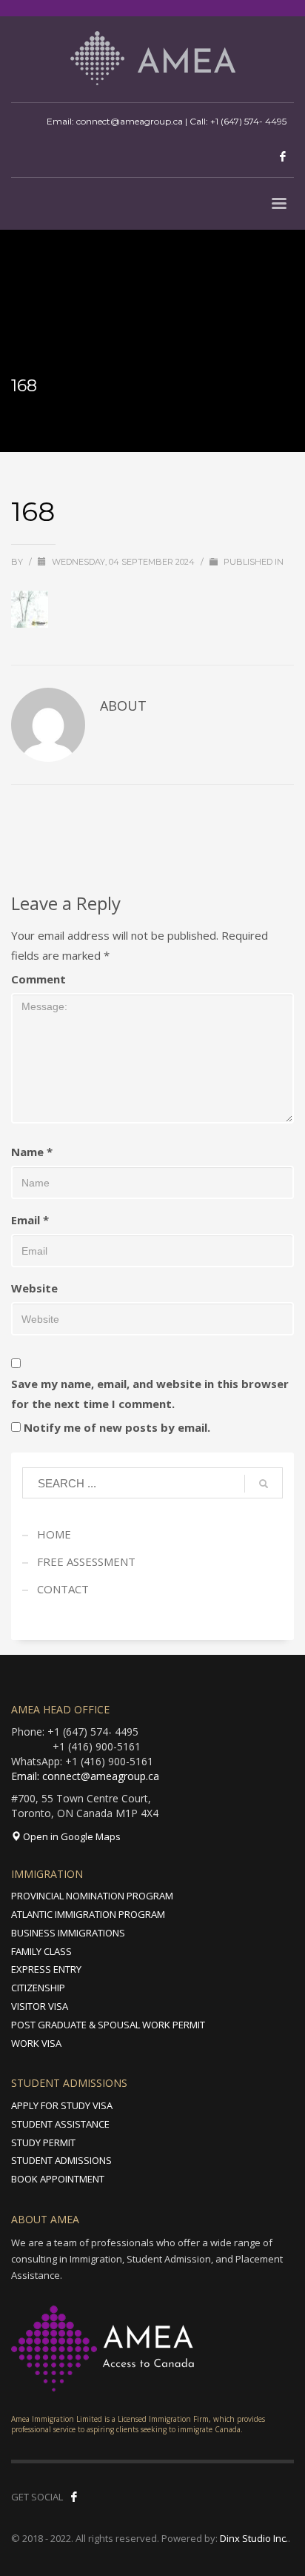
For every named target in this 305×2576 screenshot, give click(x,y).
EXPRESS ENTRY (46, 1969)
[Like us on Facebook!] (74, 2497)
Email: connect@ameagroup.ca (85, 1776)
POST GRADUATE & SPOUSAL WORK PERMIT (108, 2025)
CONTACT (63, 1589)
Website (34, 1288)
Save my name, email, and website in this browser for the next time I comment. (150, 1394)
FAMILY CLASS (41, 1951)
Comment (38, 979)
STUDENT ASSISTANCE (60, 2124)
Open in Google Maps (71, 1836)
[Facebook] (283, 156)
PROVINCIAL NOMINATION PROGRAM (92, 1896)
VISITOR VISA (40, 2006)
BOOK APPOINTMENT (58, 2179)
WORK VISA (36, 2043)
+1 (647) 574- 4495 (248, 121)
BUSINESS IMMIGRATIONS (68, 1933)
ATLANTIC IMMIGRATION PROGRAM (88, 1914)
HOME (54, 1534)
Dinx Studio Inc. (254, 2538)
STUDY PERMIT (43, 2142)
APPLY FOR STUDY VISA (62, 2105)
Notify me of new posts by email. (117, 1427)
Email (30, 1220)
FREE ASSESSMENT (86, 1561)
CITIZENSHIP (38, 1988)
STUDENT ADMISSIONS (61, 2160)
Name (32, 1152)
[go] (264, 1484)
